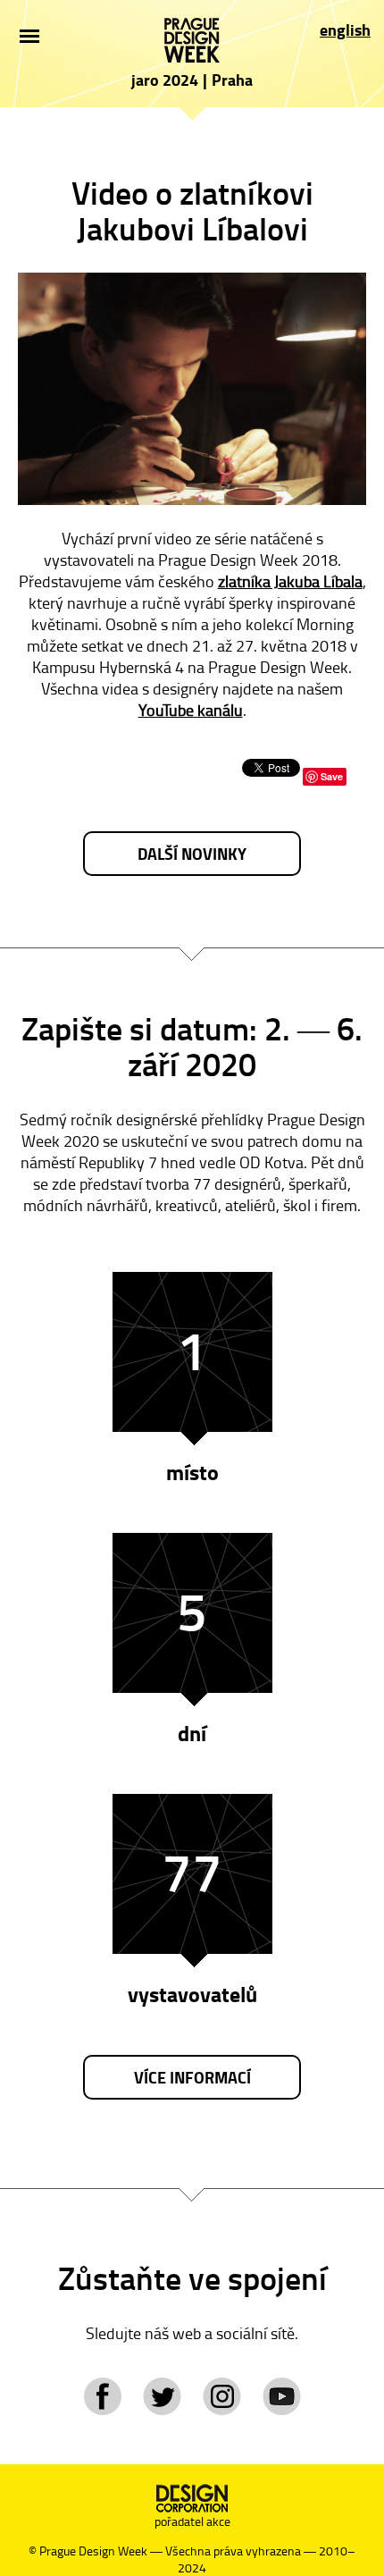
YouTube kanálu (191, 710)
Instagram (222, 2396)
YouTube (282, 2396)
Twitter (162, 2396)
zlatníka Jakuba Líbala (290, 581)
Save (332, 776)
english (345, 29)
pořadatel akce (192, 2521)
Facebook (102, 2396)
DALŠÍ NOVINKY (192, 854)
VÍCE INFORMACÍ (192, 2077)
